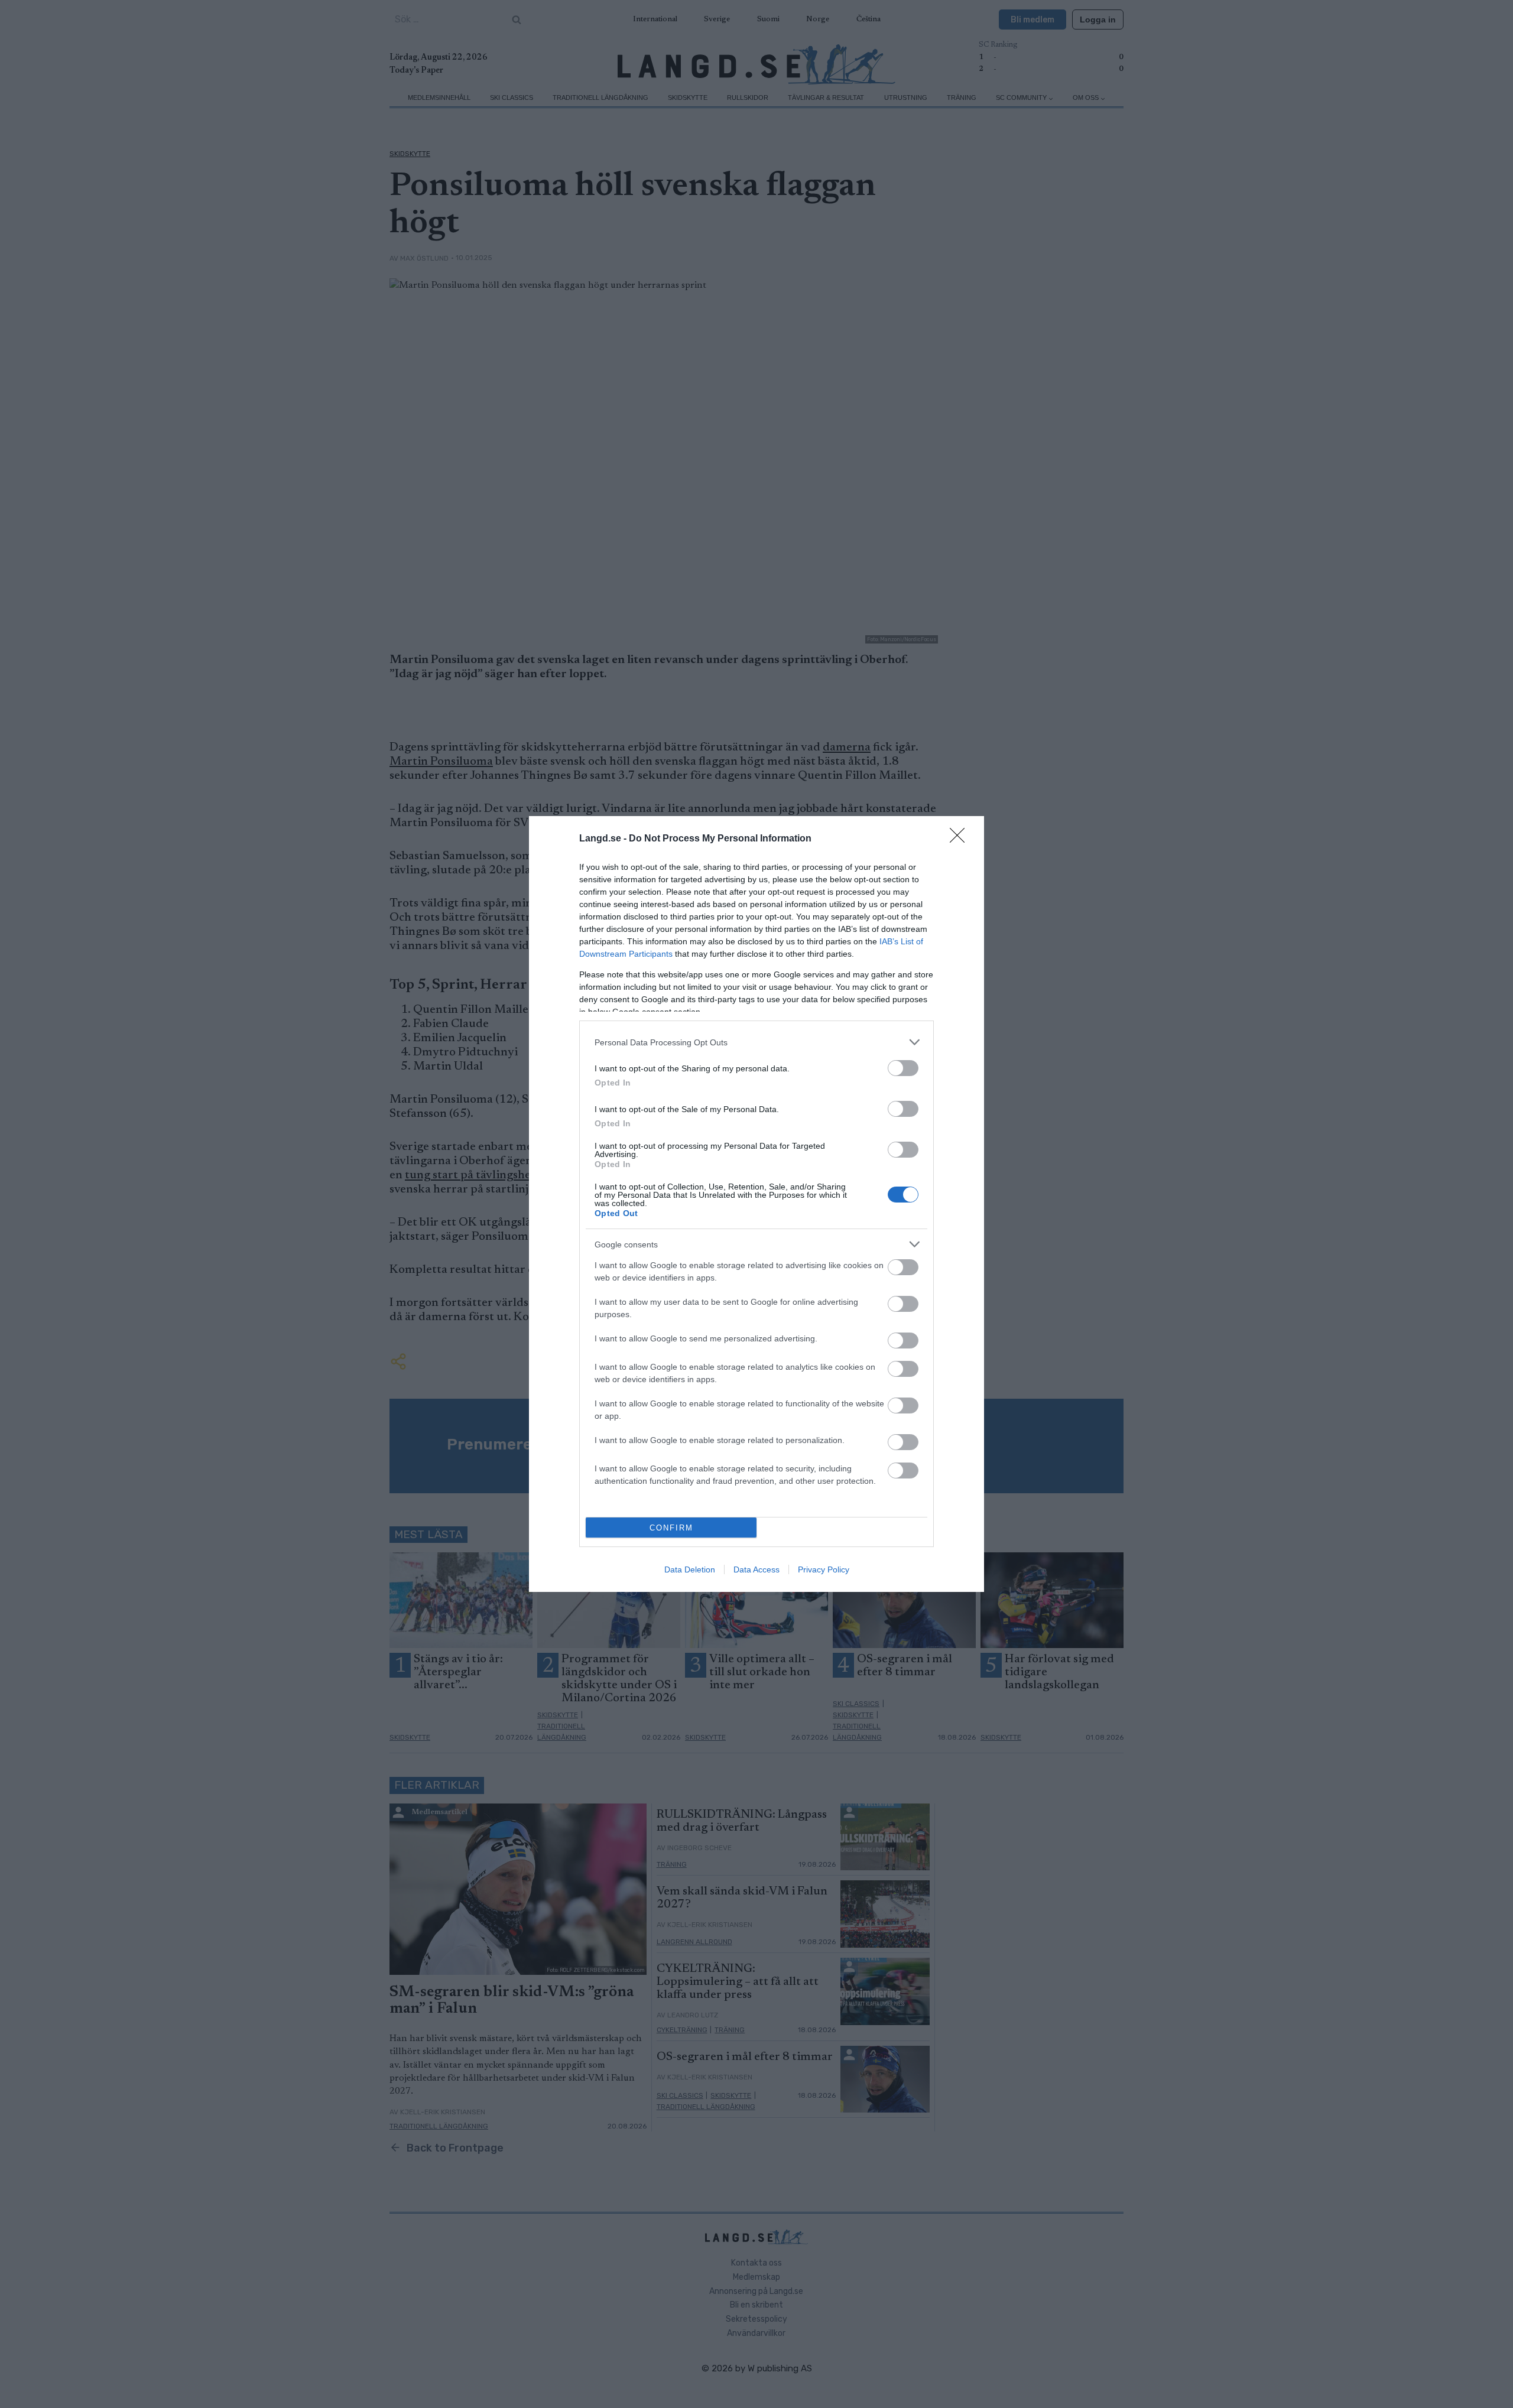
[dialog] (756, 1204)
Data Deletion (690, 1569)
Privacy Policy (824, 1569)
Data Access (756, 1569)
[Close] (961, 839)
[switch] (903, 1068)
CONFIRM (671, 1528)
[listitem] (756, 1042)
